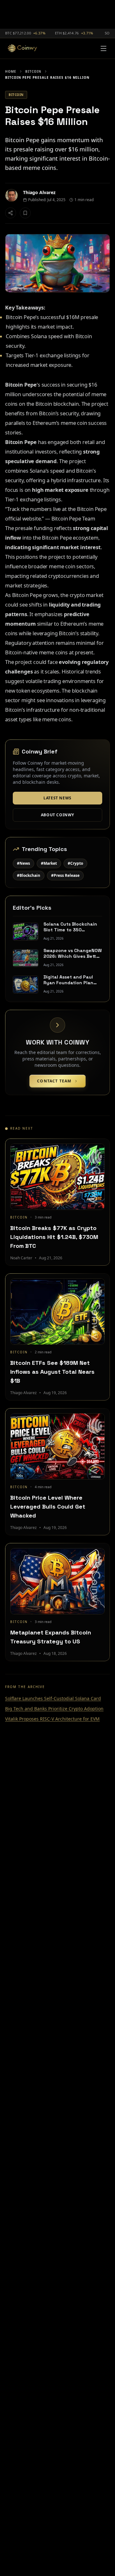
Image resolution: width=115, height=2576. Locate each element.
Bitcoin (33, 71)
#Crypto (75, 863)
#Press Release (65, 875)
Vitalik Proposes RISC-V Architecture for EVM (52, 1719)
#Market (49, 863)
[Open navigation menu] (103, 48)
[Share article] (11, 213)
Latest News (57, 798)
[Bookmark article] (25, 213)
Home (11, 71)
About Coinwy (57, 815)
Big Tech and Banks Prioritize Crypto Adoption (54, 1709)
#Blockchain (29, 875)
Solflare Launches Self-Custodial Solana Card (53, 1698)
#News (23, 863)
